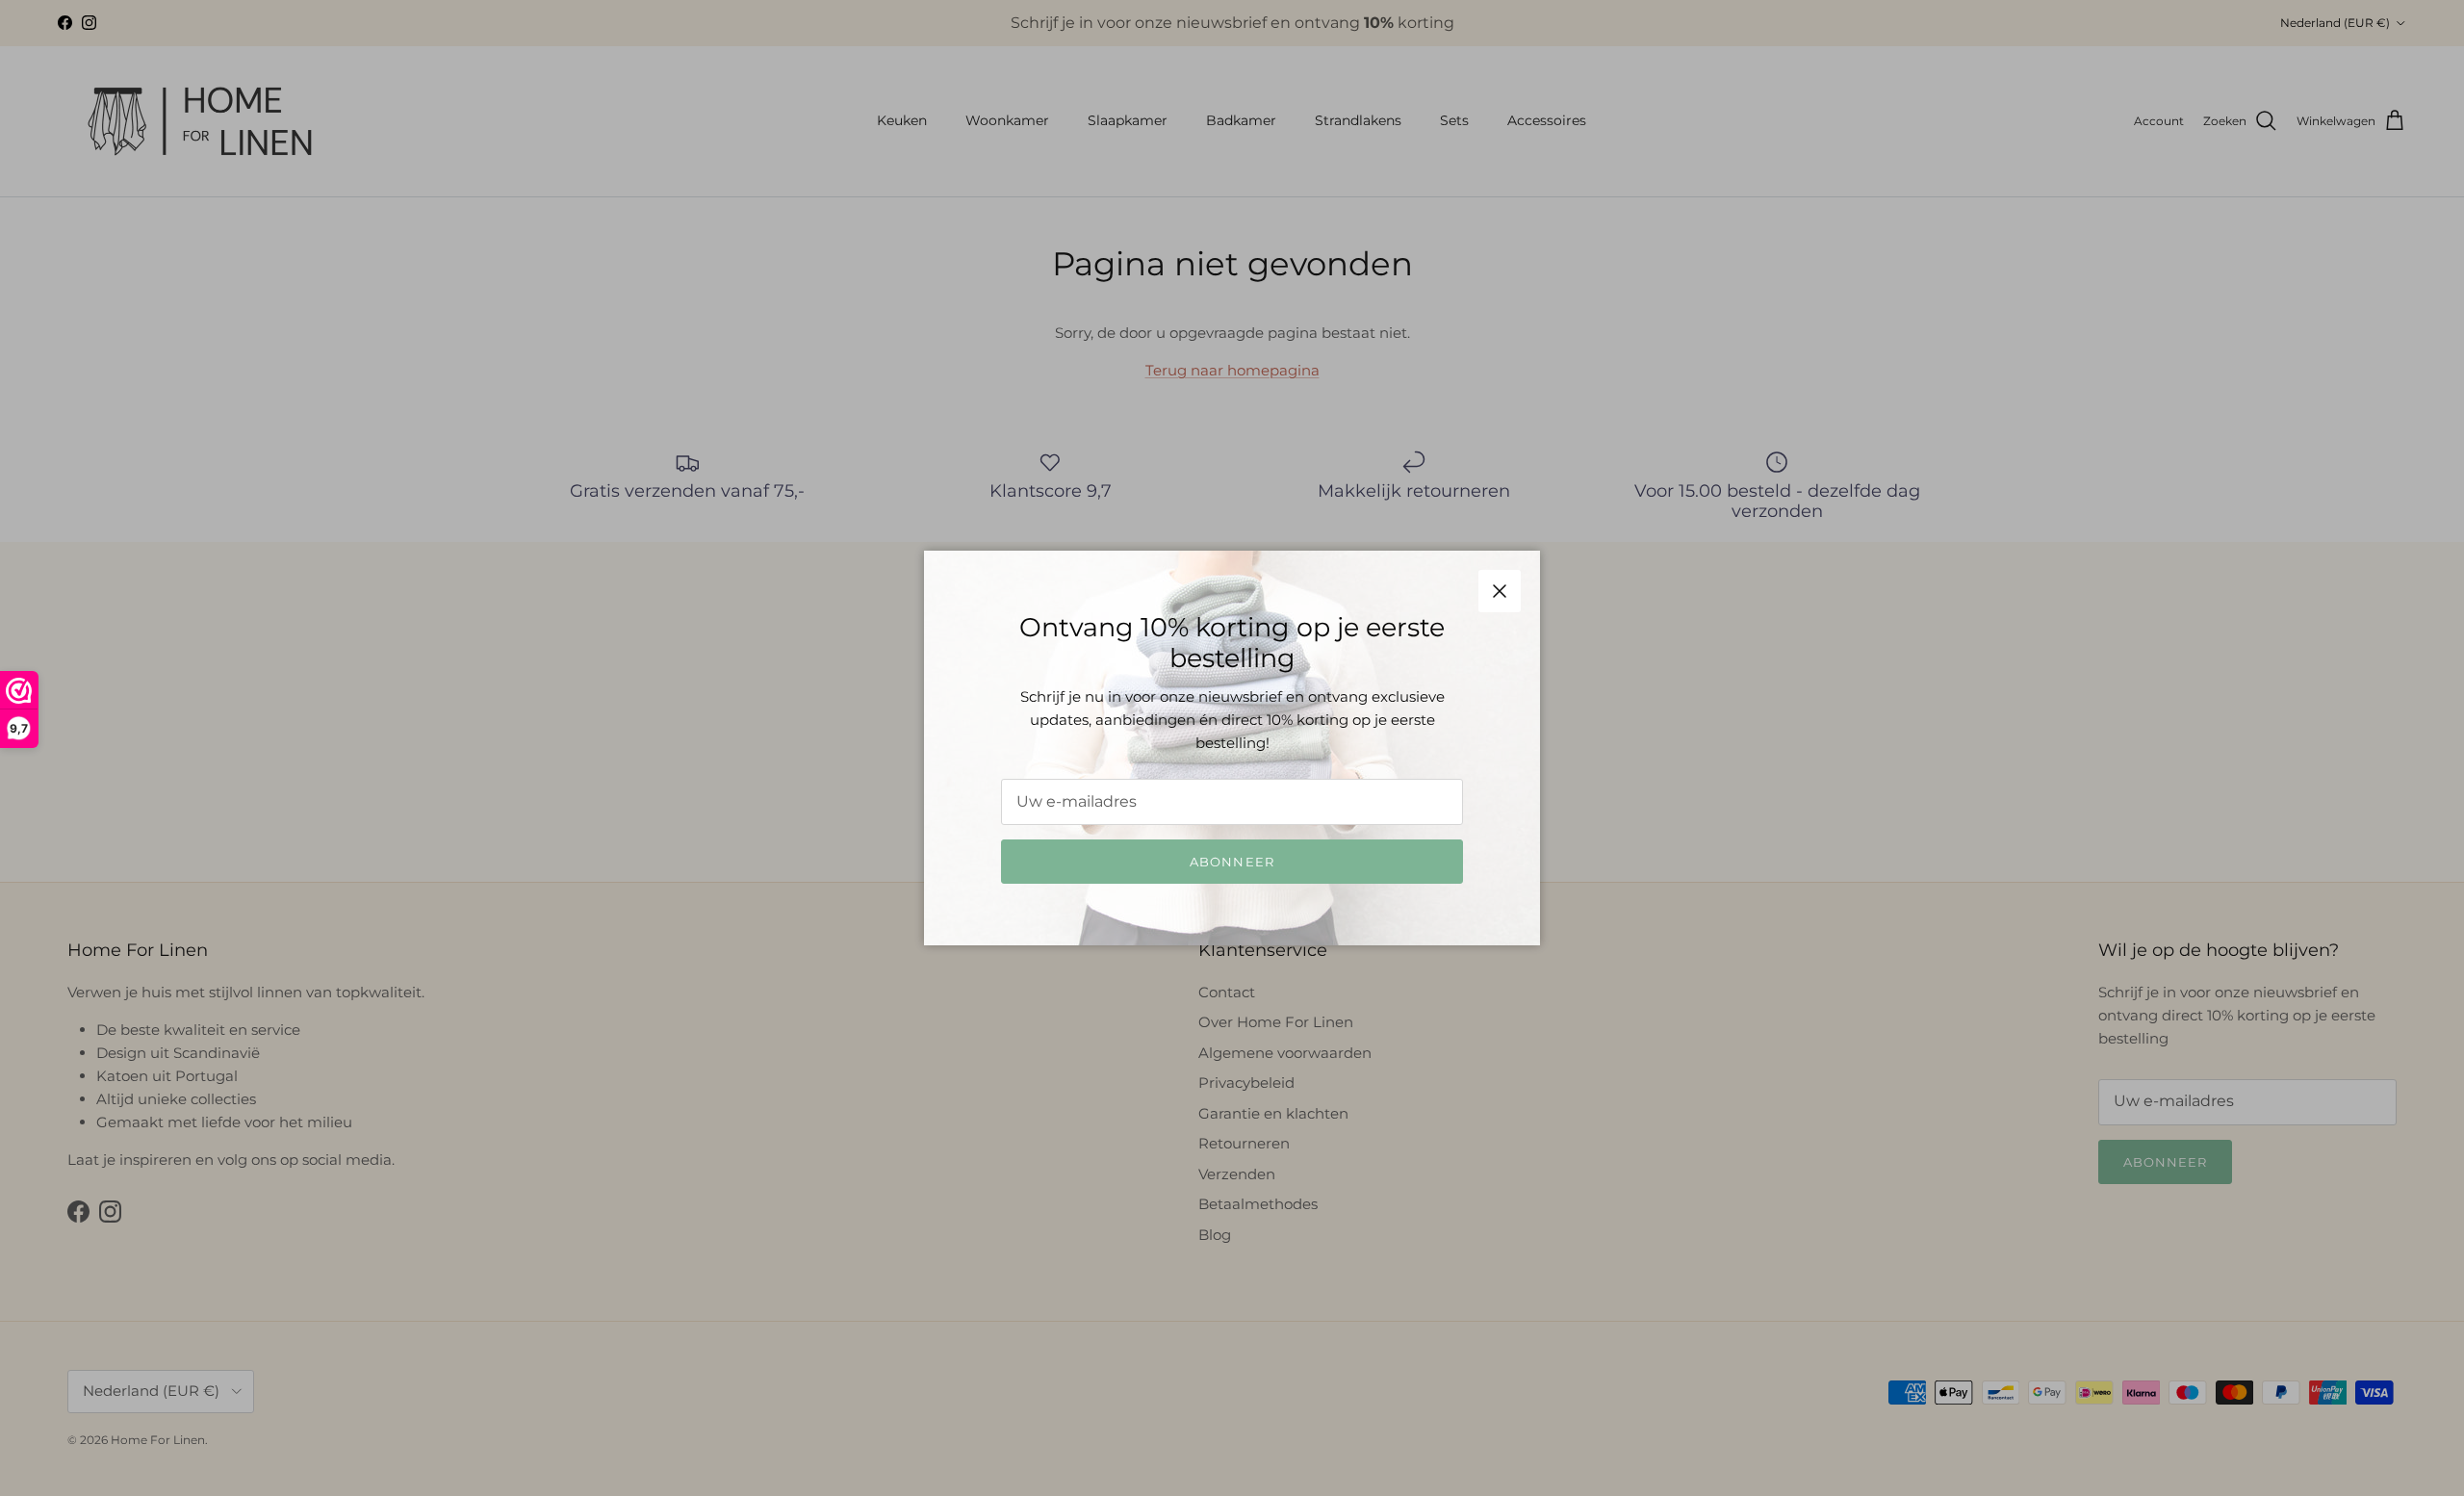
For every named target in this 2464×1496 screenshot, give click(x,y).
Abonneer (1232, 862)
